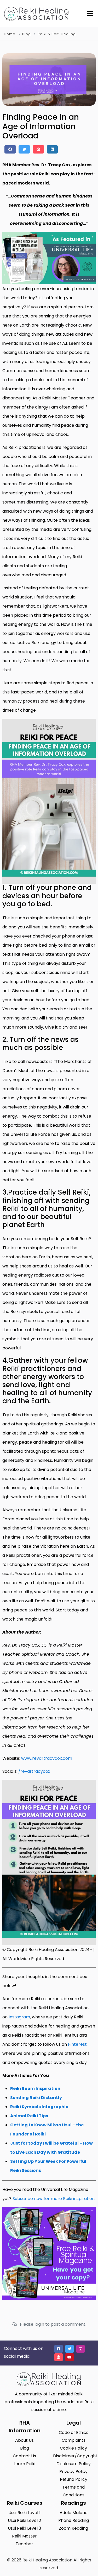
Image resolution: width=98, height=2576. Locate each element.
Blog (27, 34)
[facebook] (10, 149)
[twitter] (24, 149)
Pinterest (77, 2044)
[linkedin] (52, 149)
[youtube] (70, 2357)
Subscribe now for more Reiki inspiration (54, 2199)
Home (10, 34)
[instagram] (80, 2349)
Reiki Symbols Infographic (39, 2107)
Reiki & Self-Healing (57, 34)
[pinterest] (38, 149)
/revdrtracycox (34, 1771)
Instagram (19, 2017)
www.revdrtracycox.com (47, 1758)
